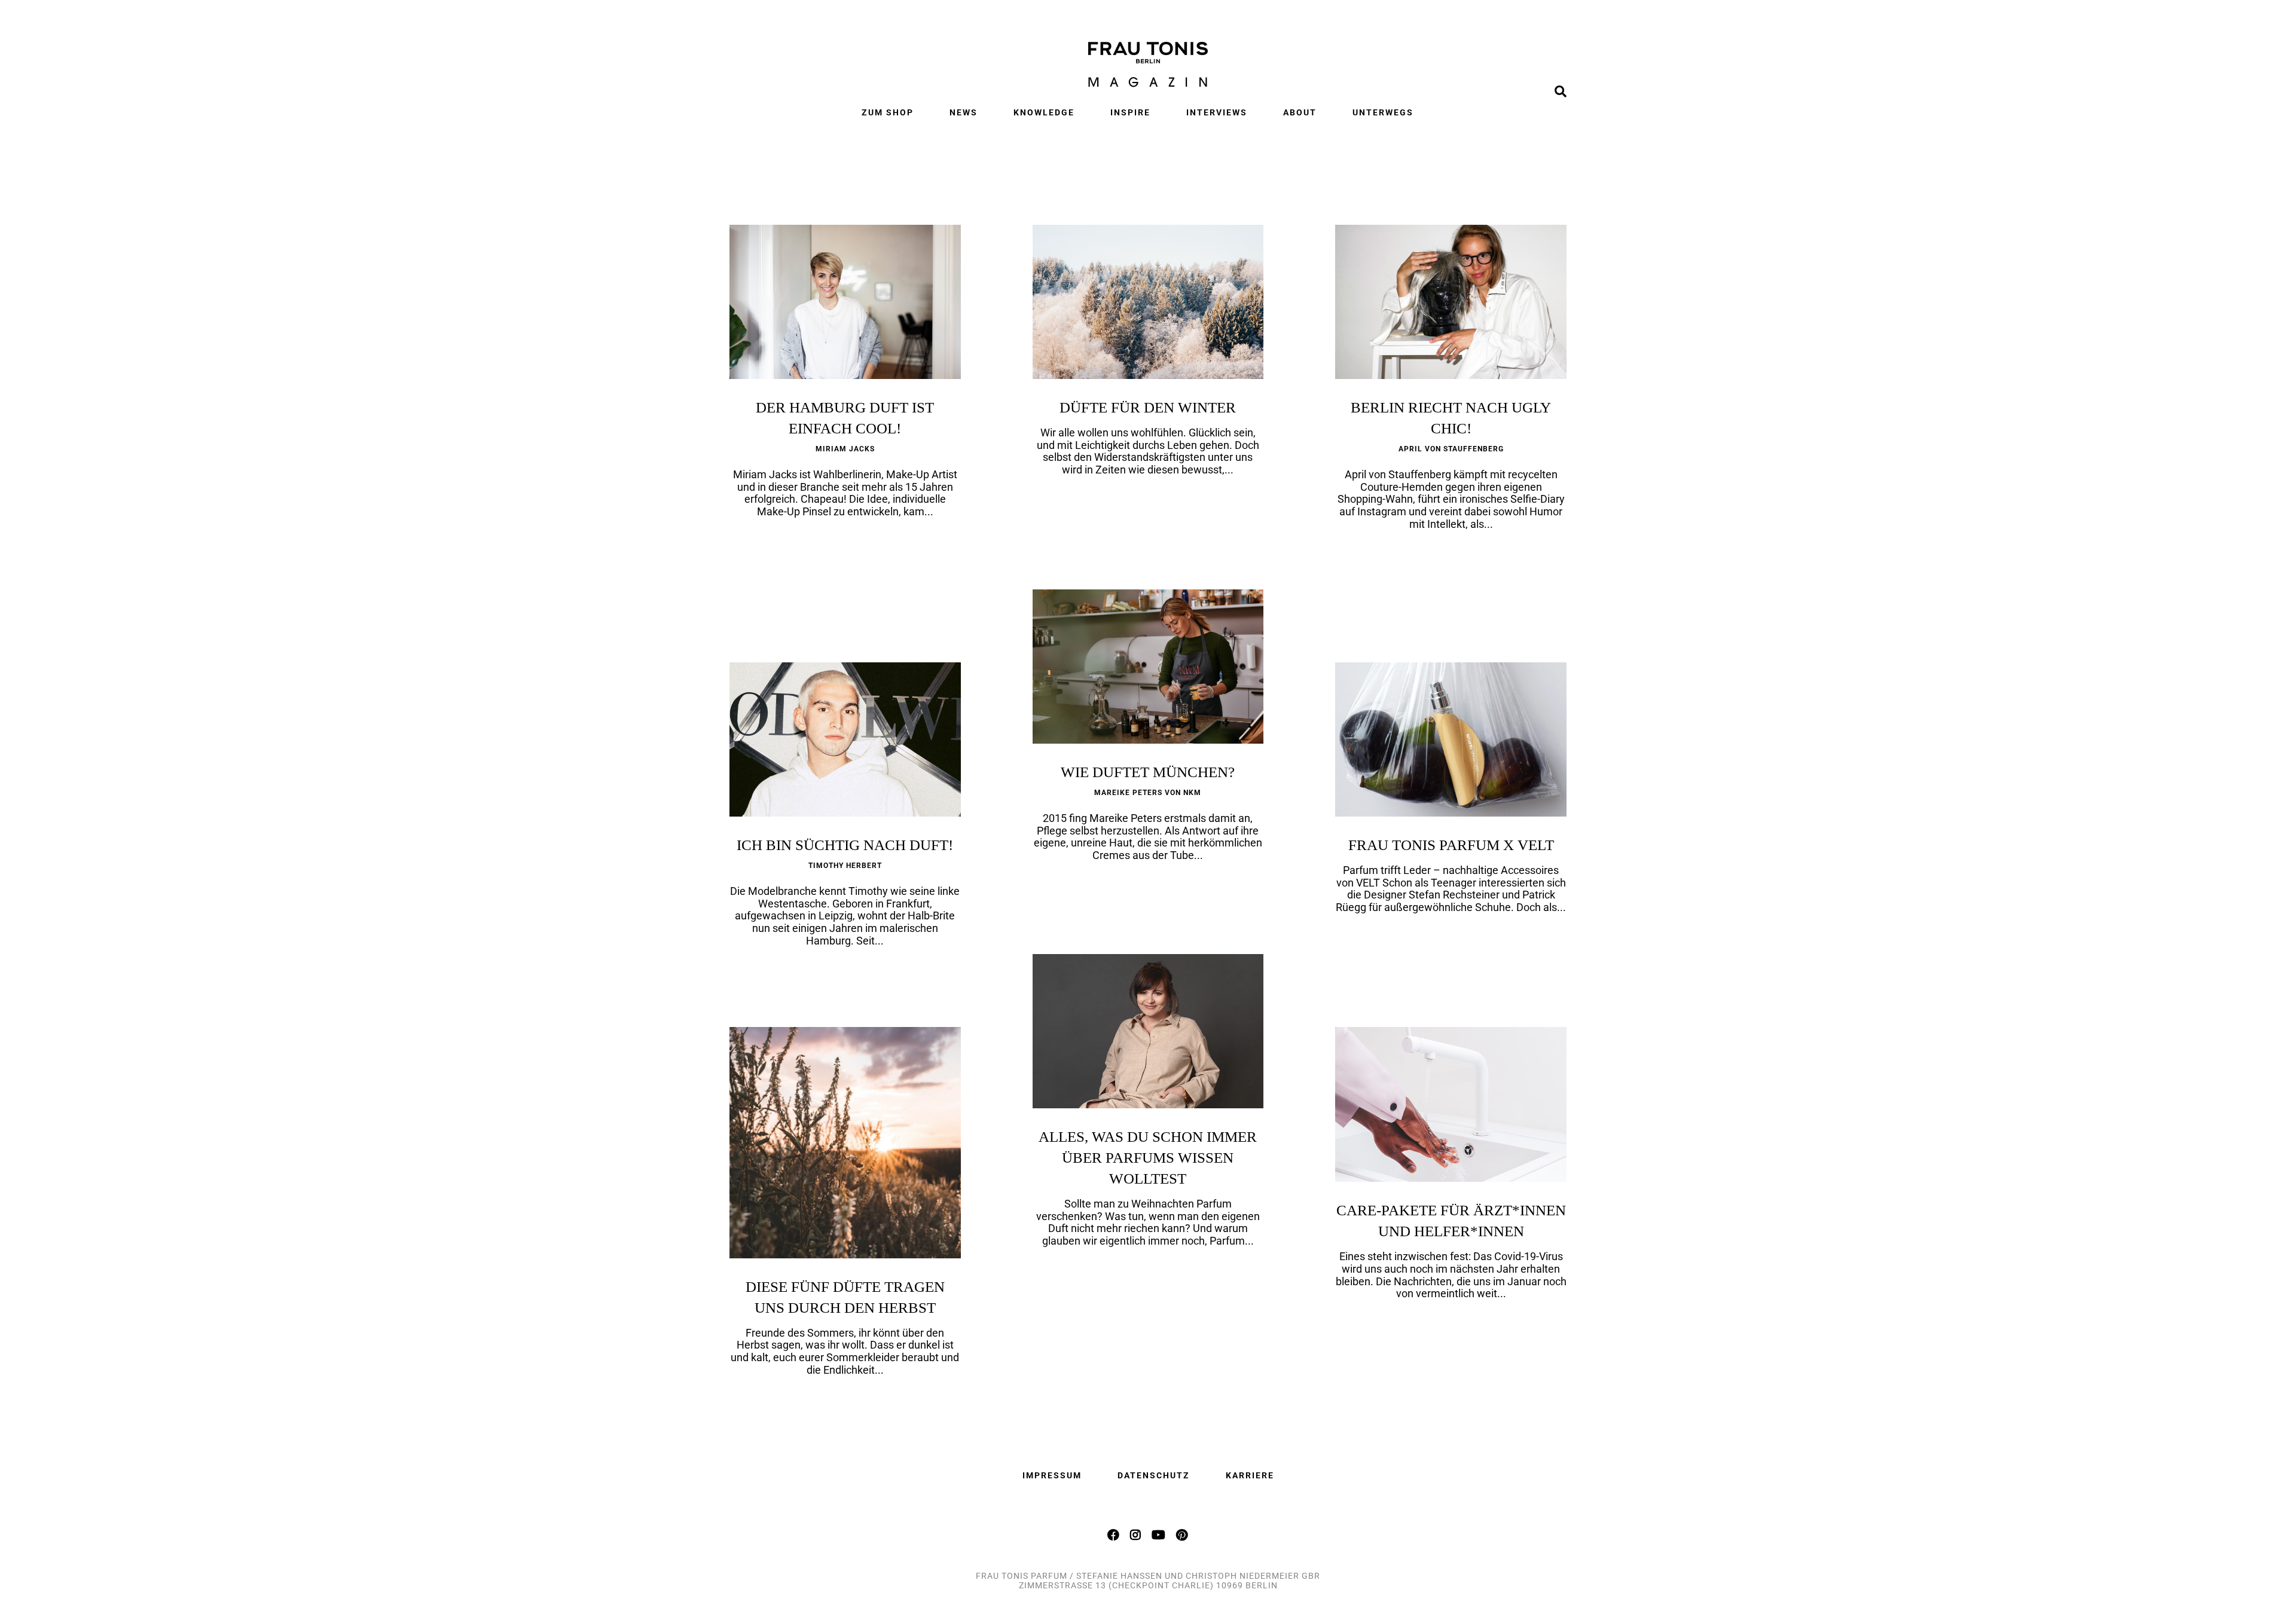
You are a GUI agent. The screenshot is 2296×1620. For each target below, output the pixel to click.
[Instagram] (1136, 1534)
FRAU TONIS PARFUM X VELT (1451, 845)
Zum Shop (888, 112)
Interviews (1217, 112)
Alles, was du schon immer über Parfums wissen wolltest (1148, 1158)
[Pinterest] (1182, 1534)
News (964, 112)
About (1300, 112)
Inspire (1130, 112)
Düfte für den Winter (1148, 407)
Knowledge (1044, 112)
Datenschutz (1154, 1475)
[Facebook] (1114, 1534)
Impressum (1052, 1475)
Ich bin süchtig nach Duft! (845, 845)
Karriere (1250, 1475)
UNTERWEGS (1383, 112)
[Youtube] (1159, 1534)
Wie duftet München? (1148, 772)
